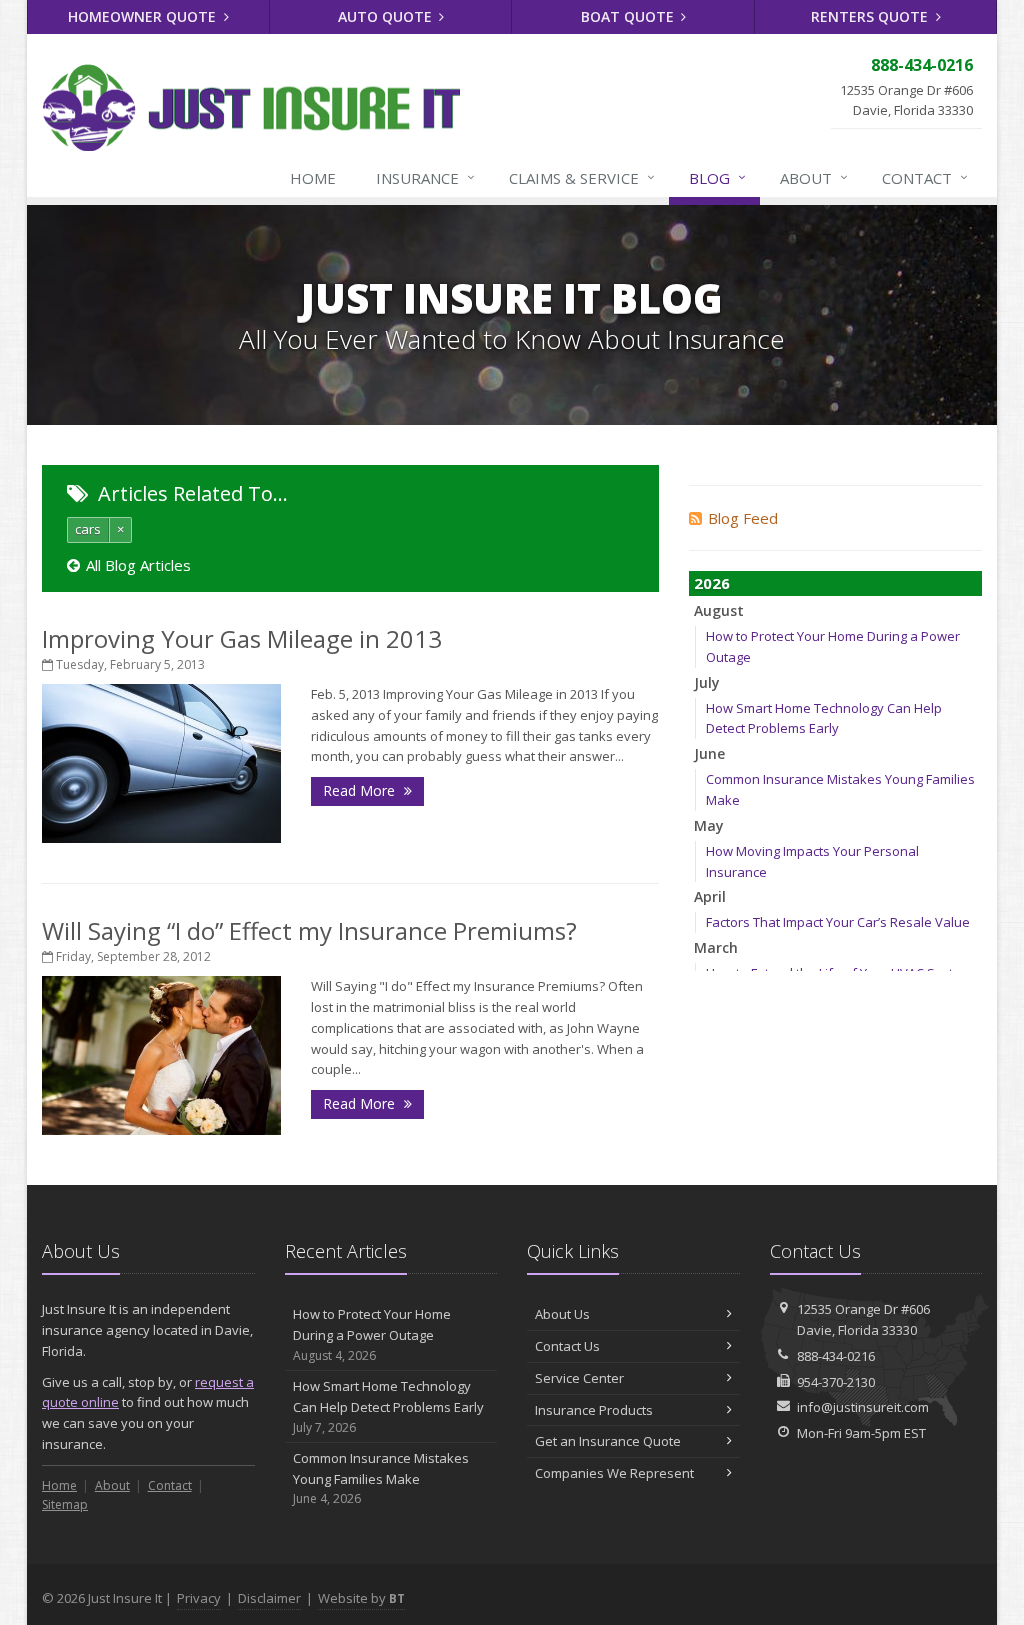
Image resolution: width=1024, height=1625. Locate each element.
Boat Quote (629, 16)
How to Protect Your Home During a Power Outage (372, 1334)
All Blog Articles (138, 565)
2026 (712, 583)
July (707, 682)
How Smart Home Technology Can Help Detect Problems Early (388, 1406)
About (814, 177)
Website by (361, 1598)
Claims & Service (582, 177)
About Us (562, 1314)
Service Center (579, 1378)
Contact (925, 177)
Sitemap (65, 1504)
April (710, 896)
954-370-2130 (836, 1382)
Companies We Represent (614, 1473)
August (719, 610)
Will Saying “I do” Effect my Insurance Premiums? (309, 930)
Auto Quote (387, 16)
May (709, 825)
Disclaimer (269, 1598)
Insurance (425, 177)
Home (313, 178)
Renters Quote (871, 16)
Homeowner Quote (144, 16)
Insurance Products (594, 1410)
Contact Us (567, 1346)
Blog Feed (743, 518)
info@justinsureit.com (863, 1407)
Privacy (199, 1598)
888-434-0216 (836, 1356)
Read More (361, 790)
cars (88, 529)
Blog (717, 177)
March (716, 947)
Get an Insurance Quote (608, 1441)
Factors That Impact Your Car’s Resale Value (838, 922)
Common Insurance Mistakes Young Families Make (381, 1478)
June (709, 753)
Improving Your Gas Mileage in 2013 (242, 638)
